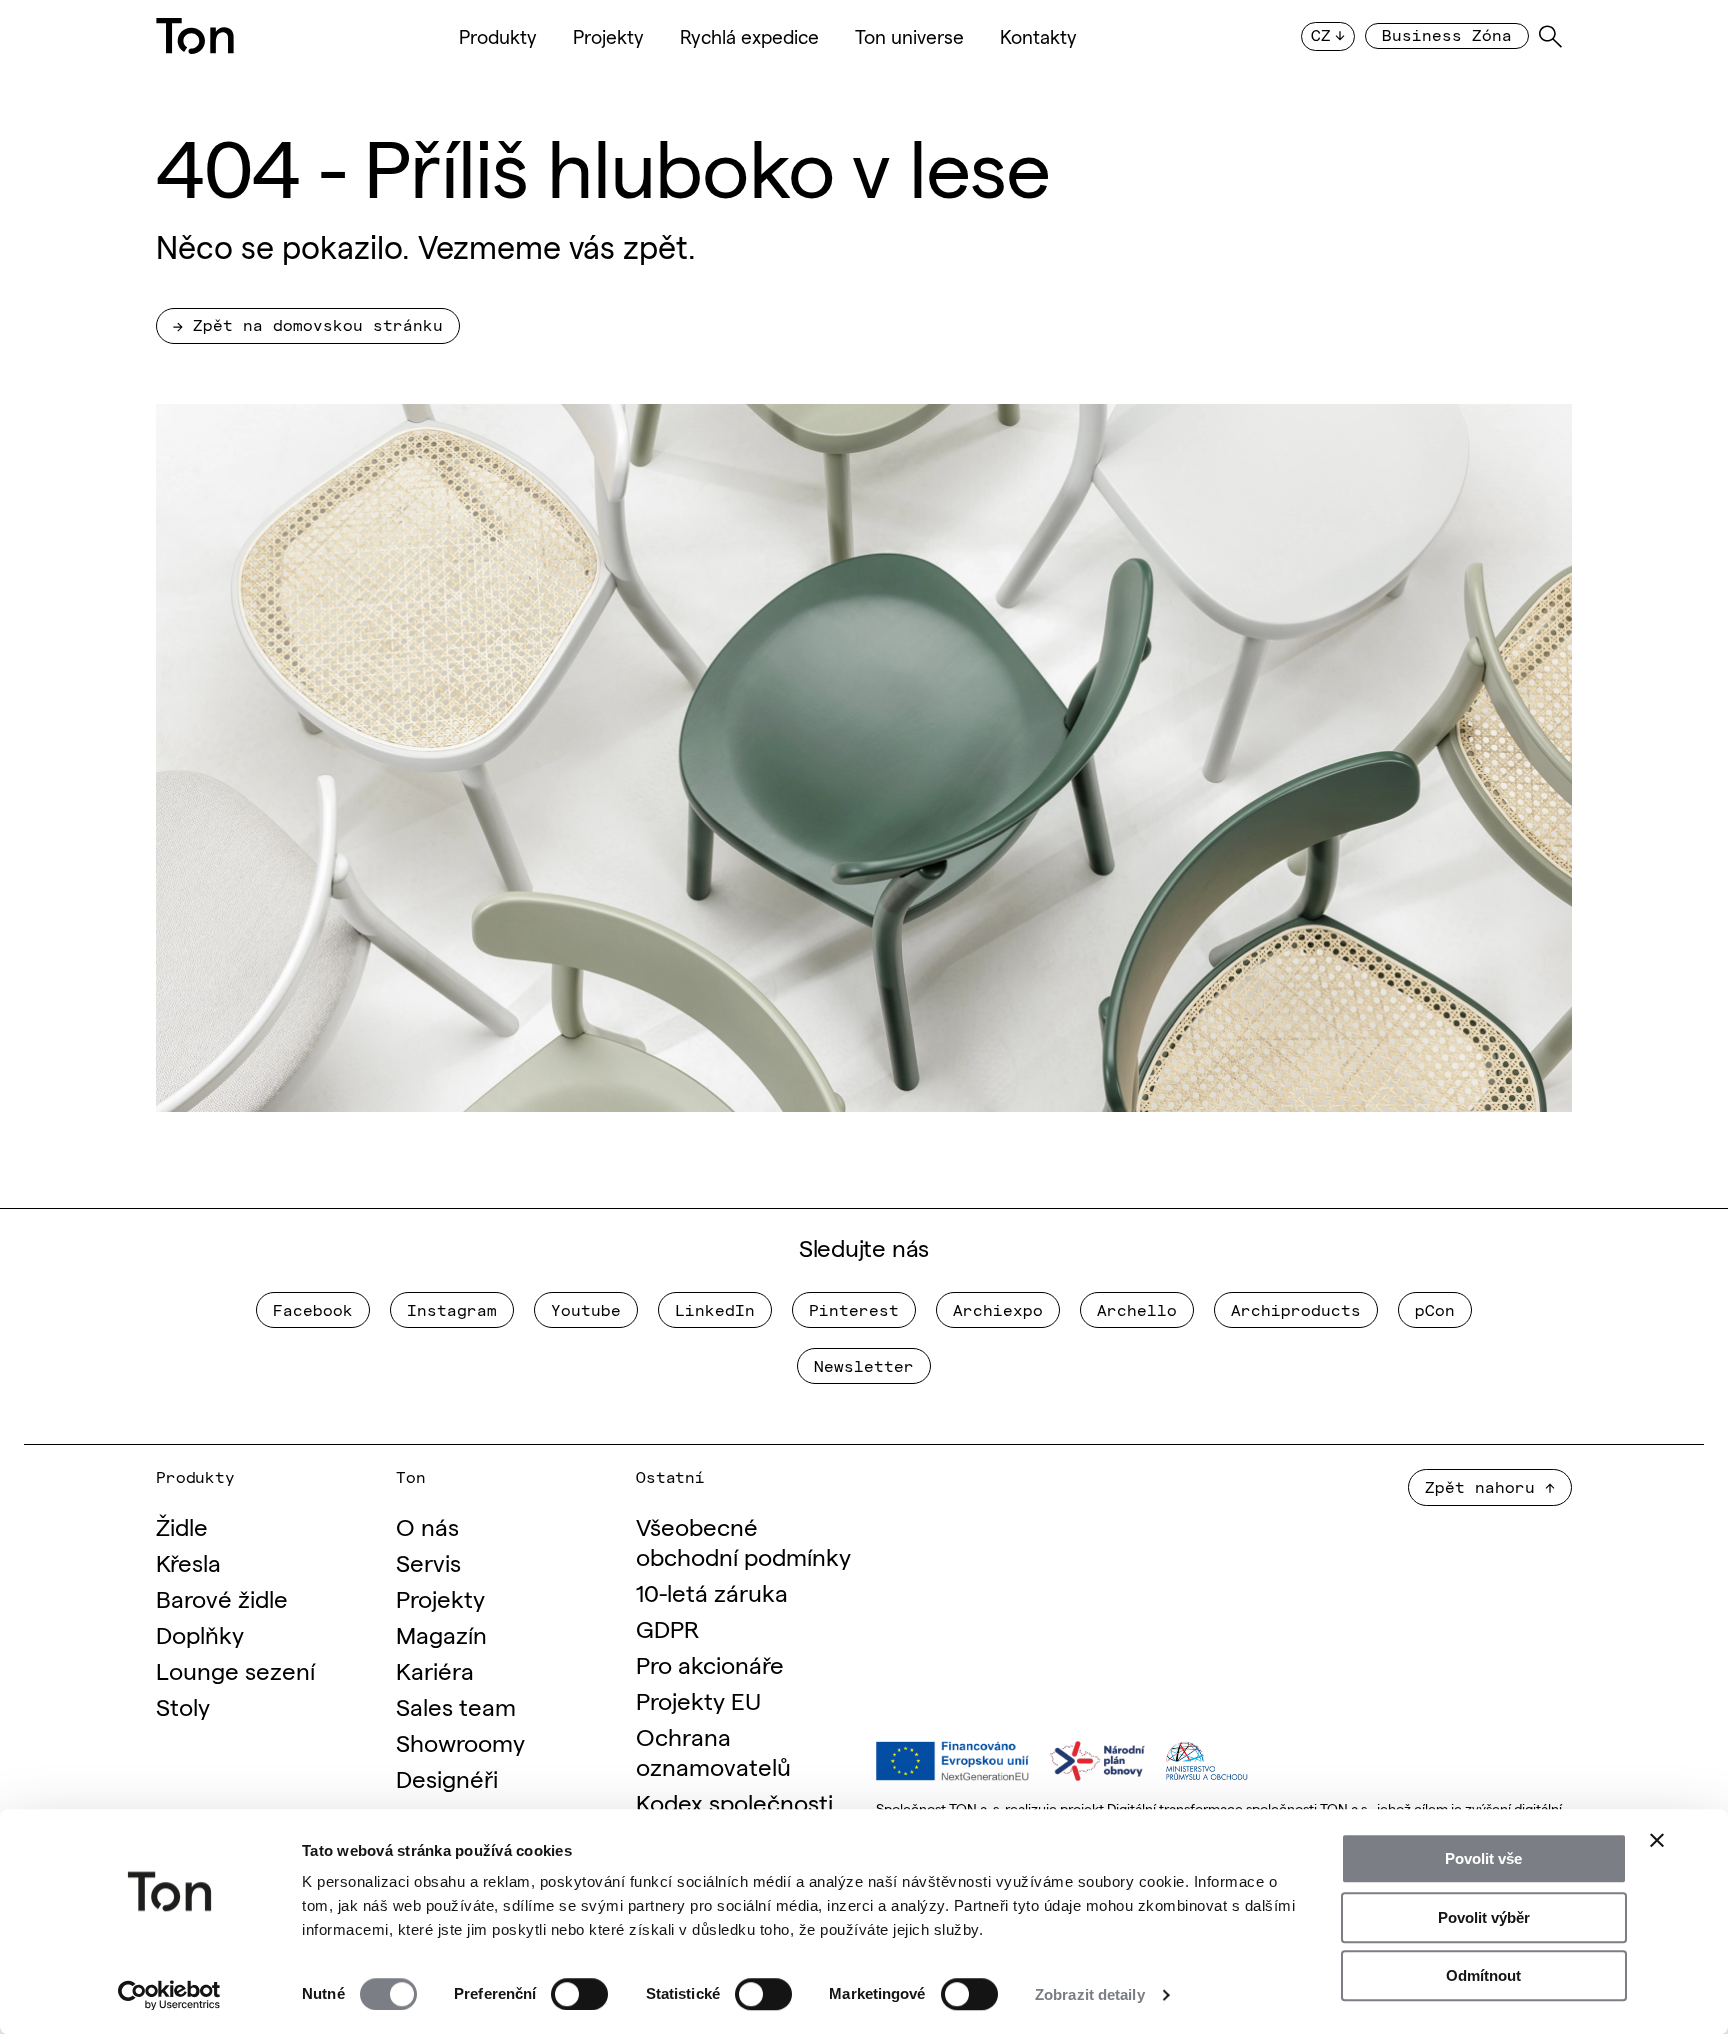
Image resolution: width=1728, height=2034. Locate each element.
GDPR (667, 1627)
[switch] (579, 1994)
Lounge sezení (235, 1669)
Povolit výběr (1484, 1917)
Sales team (456, 1705)
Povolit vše (1483, 1858)
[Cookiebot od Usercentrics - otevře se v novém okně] (169, 1995)
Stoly (183, 1705)
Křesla (188, 1561)
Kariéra (435, 1669)
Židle (182, 1525)
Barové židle (222, 1597)
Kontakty (1038, 36)
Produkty (498, 36)
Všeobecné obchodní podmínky (743, 1540)
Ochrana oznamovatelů (713, 1750)
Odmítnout (1483, 1975)
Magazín (441, 1633)
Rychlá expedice (749, 36)
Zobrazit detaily (1090, 1994)
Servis (428, 1561)
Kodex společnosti (734, 1801)
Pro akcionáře (710, 1663)
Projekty (608, 36)
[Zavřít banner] (1657, 1840)
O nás (427, 1525)
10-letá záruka (712, 1591)
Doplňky (200, 1633)
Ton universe (909, 36)
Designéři (447, 1777)
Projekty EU (698, 1699)
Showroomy (460, 1741)
